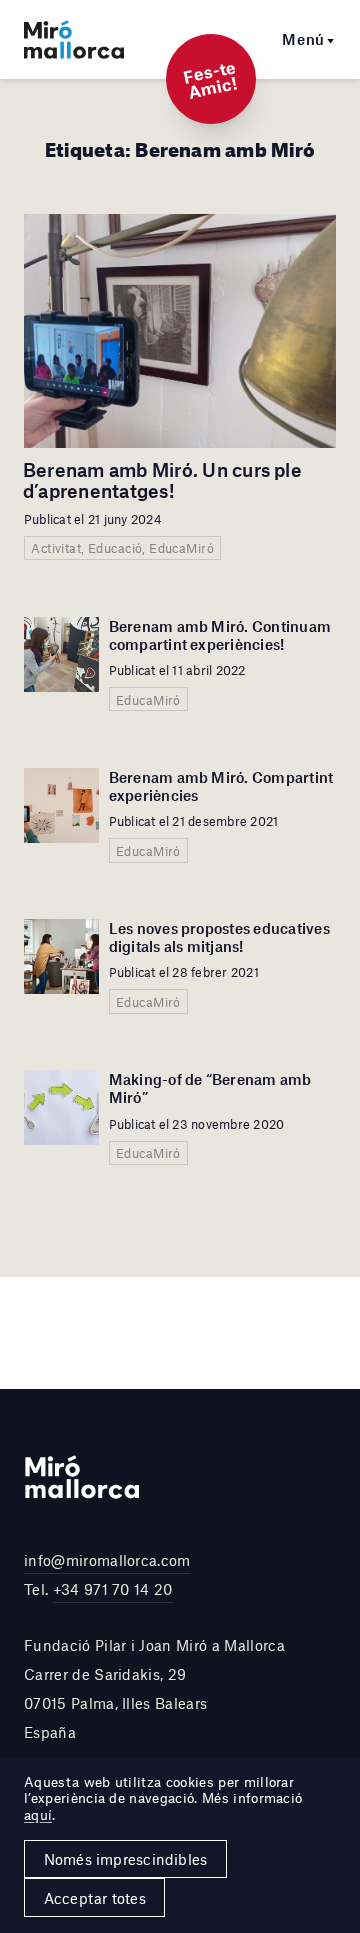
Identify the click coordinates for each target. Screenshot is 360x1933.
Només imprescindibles (126, 1859)
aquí (38, 1815)
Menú (303, 39)
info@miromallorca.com (107, 1560)
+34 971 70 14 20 (113, 1589)
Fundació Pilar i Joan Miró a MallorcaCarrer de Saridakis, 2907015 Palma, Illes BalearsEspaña (154, 1688)
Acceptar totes (95, 1898)
